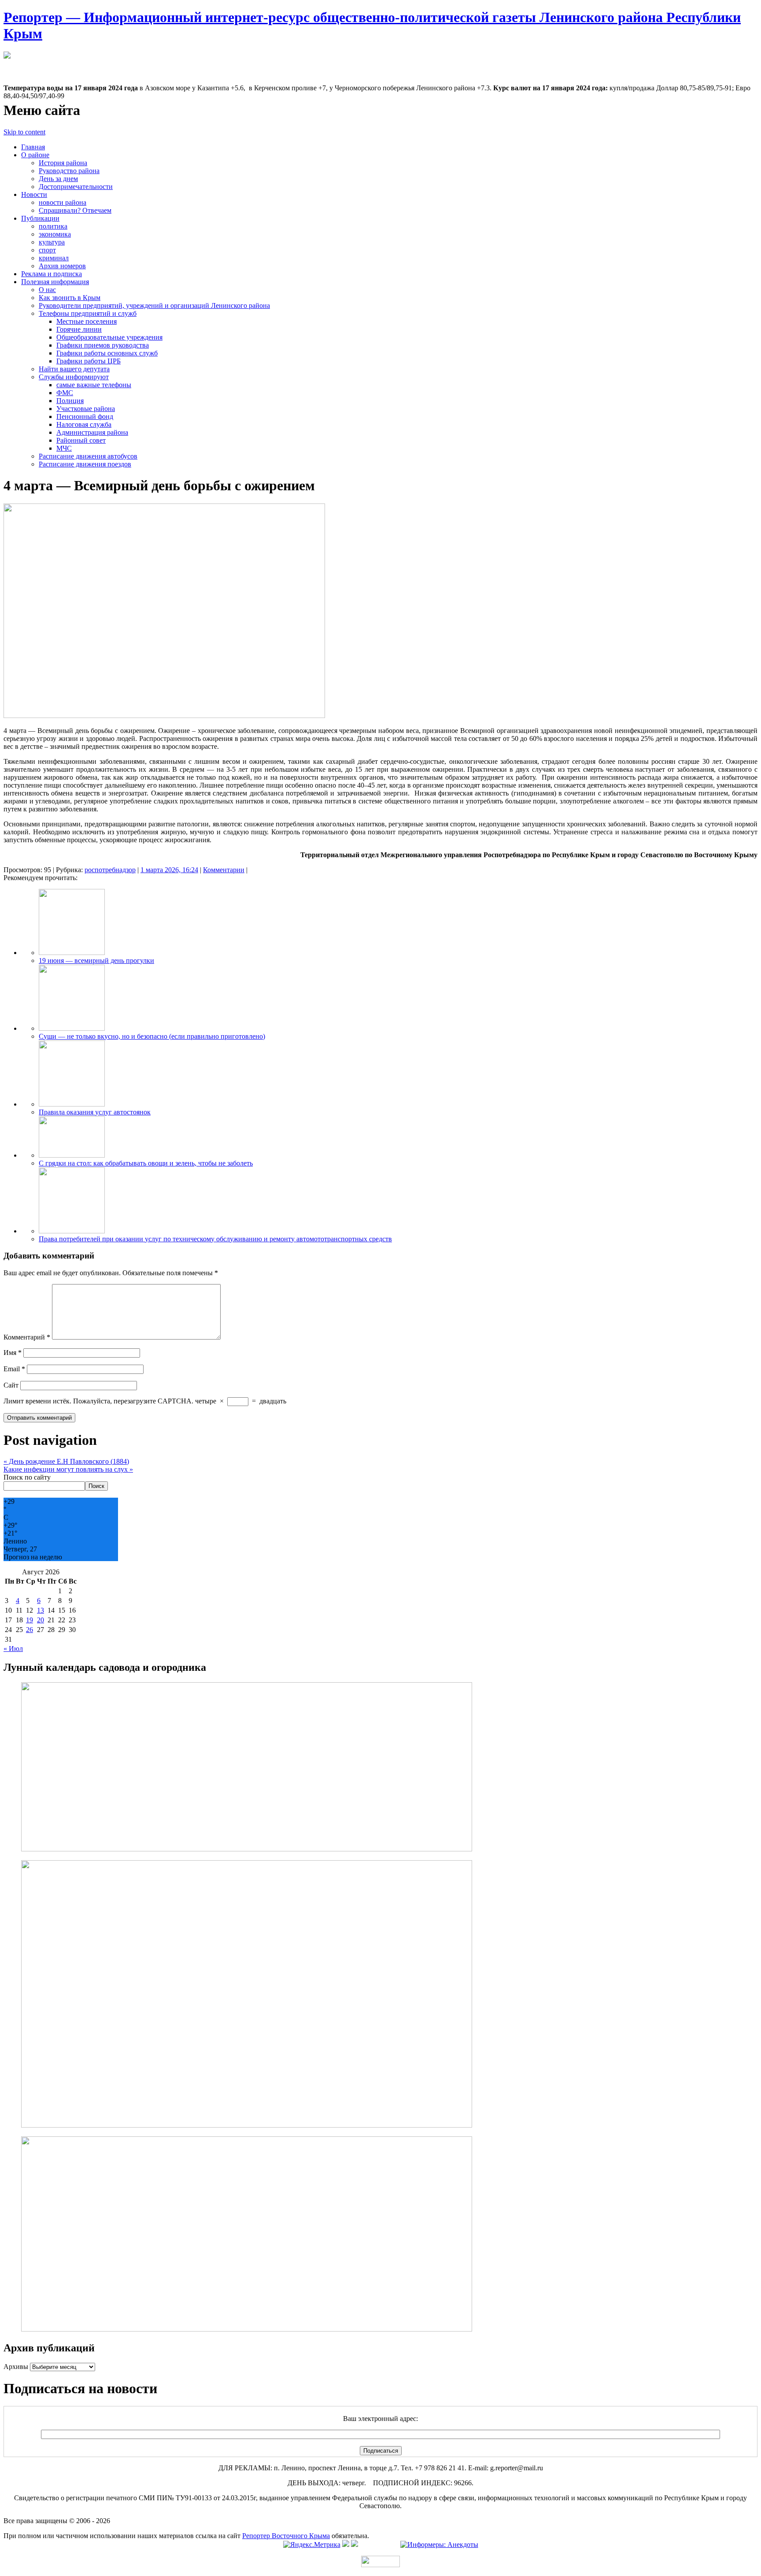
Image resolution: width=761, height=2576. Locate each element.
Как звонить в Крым (70, 298)
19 (30, 1620)
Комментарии (224, 870)
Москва (15, 64)
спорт (47, 250)
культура (52, 242)
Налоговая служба (84, 424)
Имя (13, 1353)
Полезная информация (55, 282)
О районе (35, 155)
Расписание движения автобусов (88, 456)
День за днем (58, 179)
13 (41, 1610)
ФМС (65, 393)
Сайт (11, 1385)
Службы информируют (74, 377)
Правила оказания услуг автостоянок (95, 1112)
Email (14, 1369)
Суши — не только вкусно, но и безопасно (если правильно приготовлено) (152, 1036)
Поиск (96, 1486)
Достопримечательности (76, 187)
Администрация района (92, 432)
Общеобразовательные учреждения (109, 337)
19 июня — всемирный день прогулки (96, 960)
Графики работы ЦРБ (89, 361)
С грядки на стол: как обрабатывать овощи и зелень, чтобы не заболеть (146, 1163)
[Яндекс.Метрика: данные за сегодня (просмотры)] (312, 2545)
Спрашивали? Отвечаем (75, 210)
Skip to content (24, 132)
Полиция (70, 401)
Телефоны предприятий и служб (88, 313)
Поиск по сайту (27, 1477)
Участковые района (86, 409)
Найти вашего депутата (74, 369)
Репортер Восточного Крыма (286, 2536)
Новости (34, 194)
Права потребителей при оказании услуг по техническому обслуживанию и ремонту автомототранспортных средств (215, 1239)
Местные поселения (87, 321)
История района (63, 163)
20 (41, 1620)
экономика (55, 234)
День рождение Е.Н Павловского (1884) (66, 1461)
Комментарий (27, 1337)
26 (30, 1630)
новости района (63, 202)
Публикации (40, 218)
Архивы (16, 2367)
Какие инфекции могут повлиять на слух (68, 1469)
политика (53, 226)
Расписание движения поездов (85, 464)
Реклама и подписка (52, 274)
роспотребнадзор (110, 870)
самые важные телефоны (94, 385)
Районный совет (81, 440)
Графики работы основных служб (107, 353)
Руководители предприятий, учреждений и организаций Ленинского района (154, 305)
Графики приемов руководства (103, 345)
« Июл (13, 1649)
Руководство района (69, 171)
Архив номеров (62, 266)
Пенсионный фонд (85, 416)
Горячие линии (79, 329)
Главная (33, 147)
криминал (54, 258)
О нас (47, 290)
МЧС (64, 448)
